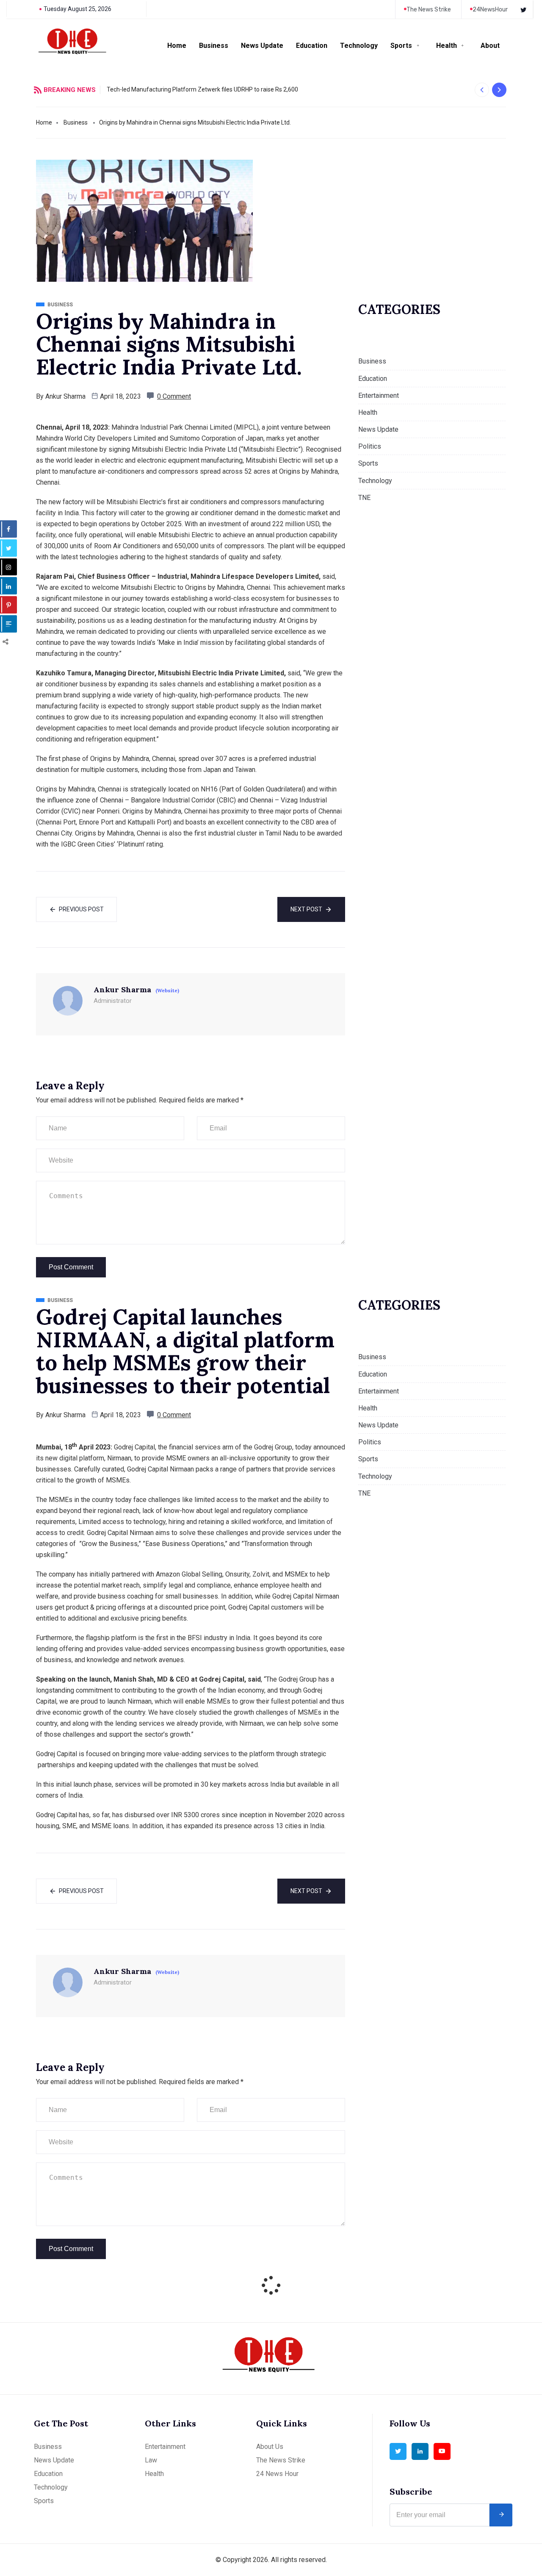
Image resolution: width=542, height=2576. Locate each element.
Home (177, 46)
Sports (401, 46)
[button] (482, 90)
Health (447, 46)
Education (312, 46)
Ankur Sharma (65, 396)
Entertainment (379, 396)
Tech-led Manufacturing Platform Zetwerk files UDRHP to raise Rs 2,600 (202, 89)
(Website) (167, 991)
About (490, 46)
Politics (370, 446)
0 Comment (174, 396)
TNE (364, 498)
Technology (359, 46)
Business (214, 46)
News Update (262, 46)
